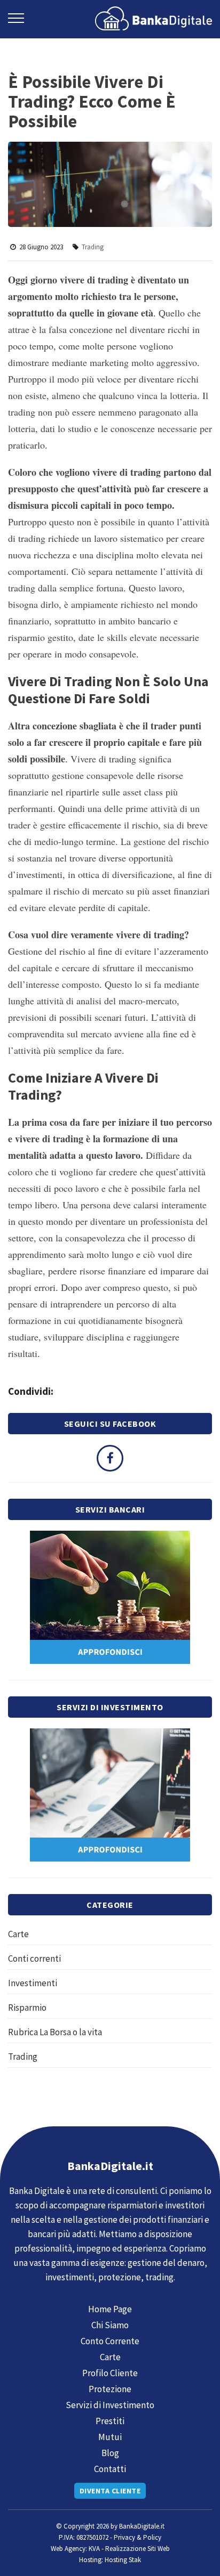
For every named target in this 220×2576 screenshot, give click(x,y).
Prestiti (110, 2421)
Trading (93, 247)
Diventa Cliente (110, 2491)
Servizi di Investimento (110, 2405)
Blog (110, 2453)
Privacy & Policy (137, 2537)
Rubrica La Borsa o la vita (55, 2032)
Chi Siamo (110, 2325)
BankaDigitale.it (142, 2526)
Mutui (110, 2437)
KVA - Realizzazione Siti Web (129, 2549)
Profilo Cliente (110, 2373)
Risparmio (27, 2008)
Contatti (110, 2469)
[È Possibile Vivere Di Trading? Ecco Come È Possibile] (154, 17)
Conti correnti (34, 1959)
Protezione (110, 2389)
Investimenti (33, 1983)
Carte (18, 1934)
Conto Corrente (110, 2341)
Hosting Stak (123, 2560)
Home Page (110, 2309)
